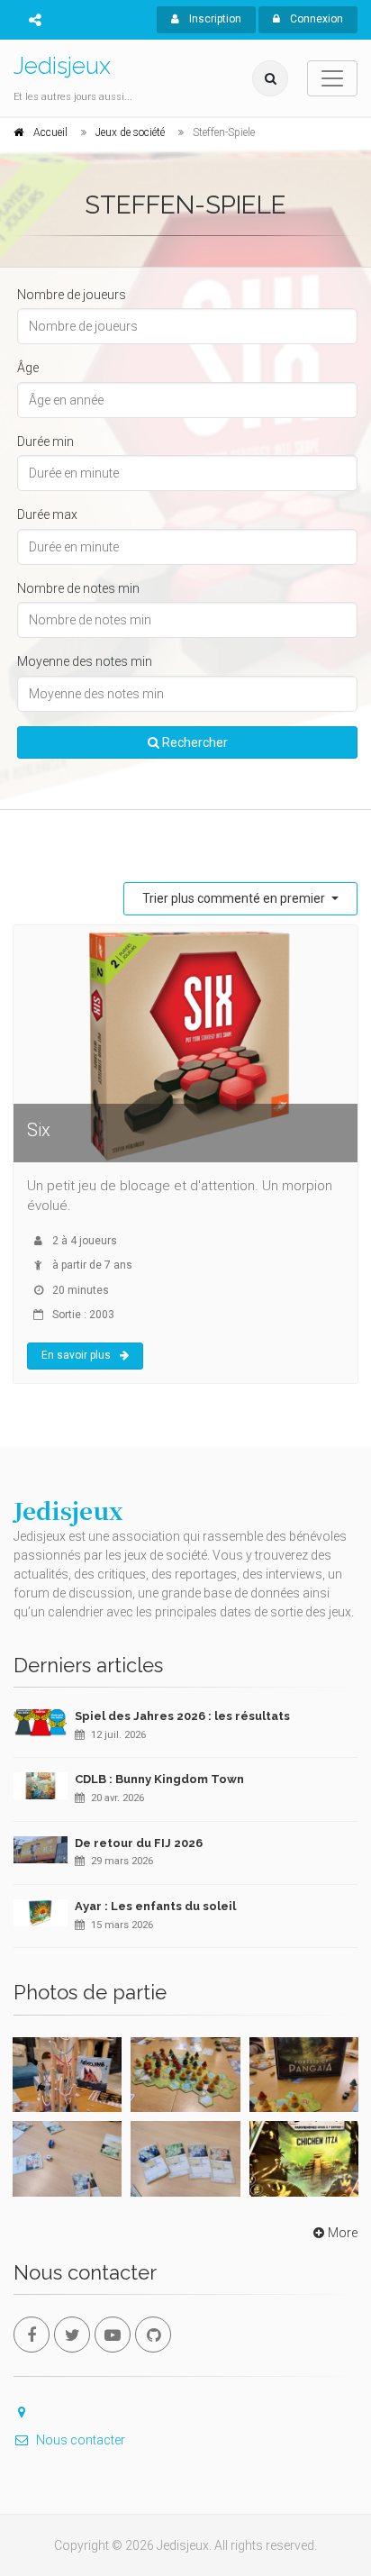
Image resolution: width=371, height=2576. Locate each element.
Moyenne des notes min (85, 661)
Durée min (45, 441)
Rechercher (194, 742)
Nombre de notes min (78, 588)
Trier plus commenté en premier (235, 898)
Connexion (315, 19)
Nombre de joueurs (72, 295)
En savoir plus (76, 1355)
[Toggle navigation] (332, 78)
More (343, 2233)
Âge (28, 368)
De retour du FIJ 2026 (139, 1843)
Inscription (214, 19)
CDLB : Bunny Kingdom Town (159, 1779)
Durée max (47, 514)
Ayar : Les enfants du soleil (155, 1906)
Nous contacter (81, 2440)
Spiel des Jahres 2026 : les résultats (182, 1716)
